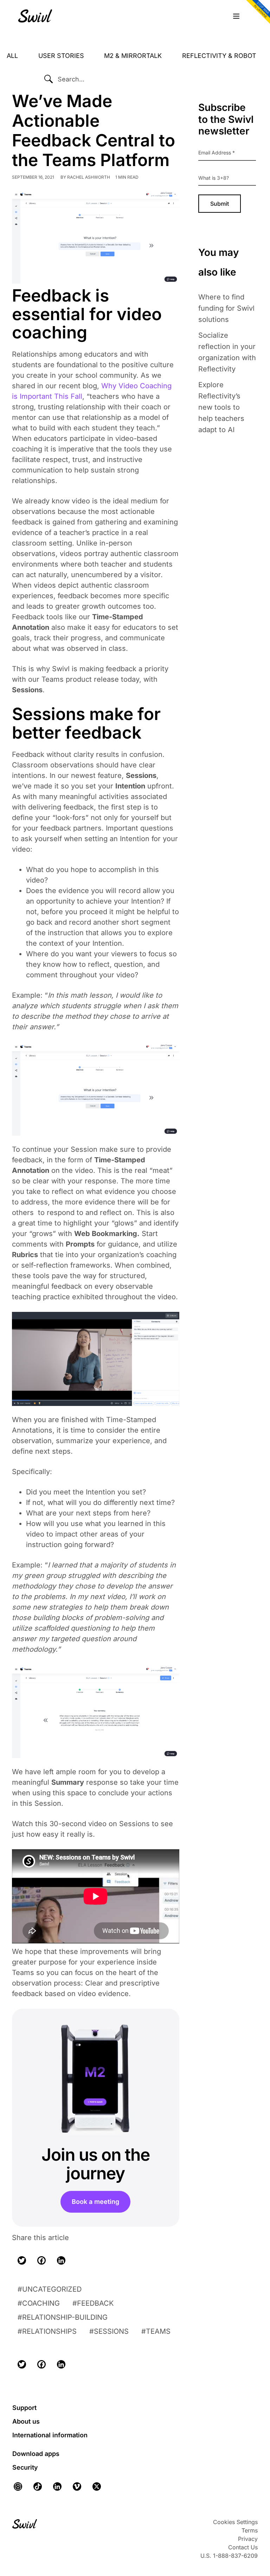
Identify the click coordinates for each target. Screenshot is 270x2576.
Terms (250, 2530)
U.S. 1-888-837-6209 (229, 2556)
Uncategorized (52, 2289)
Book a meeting (95, 2202)
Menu (236, 16)
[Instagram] (20, 2486)
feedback (95, 2303)
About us (26, 2421)
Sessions (111, 2331)
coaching (41, 2303)
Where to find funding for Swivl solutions (226, 308)
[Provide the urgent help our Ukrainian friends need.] (256, 13)
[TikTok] (38, 2486)
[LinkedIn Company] (57, 2486)
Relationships (49, 2331)
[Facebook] (41, 2260)
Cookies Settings (235, 2522)
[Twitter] (22, 2260)
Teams (158, 2331)
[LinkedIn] (61, 2260)
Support (24, 2408)
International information (50, 2435)
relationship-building (65, 2317)
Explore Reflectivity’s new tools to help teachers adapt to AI (221, 407)
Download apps (36, 2454)
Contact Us (243, 2547)
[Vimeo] (77, 2486)
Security (25, 2467)
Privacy (248, 2539)
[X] (97, 2486)
